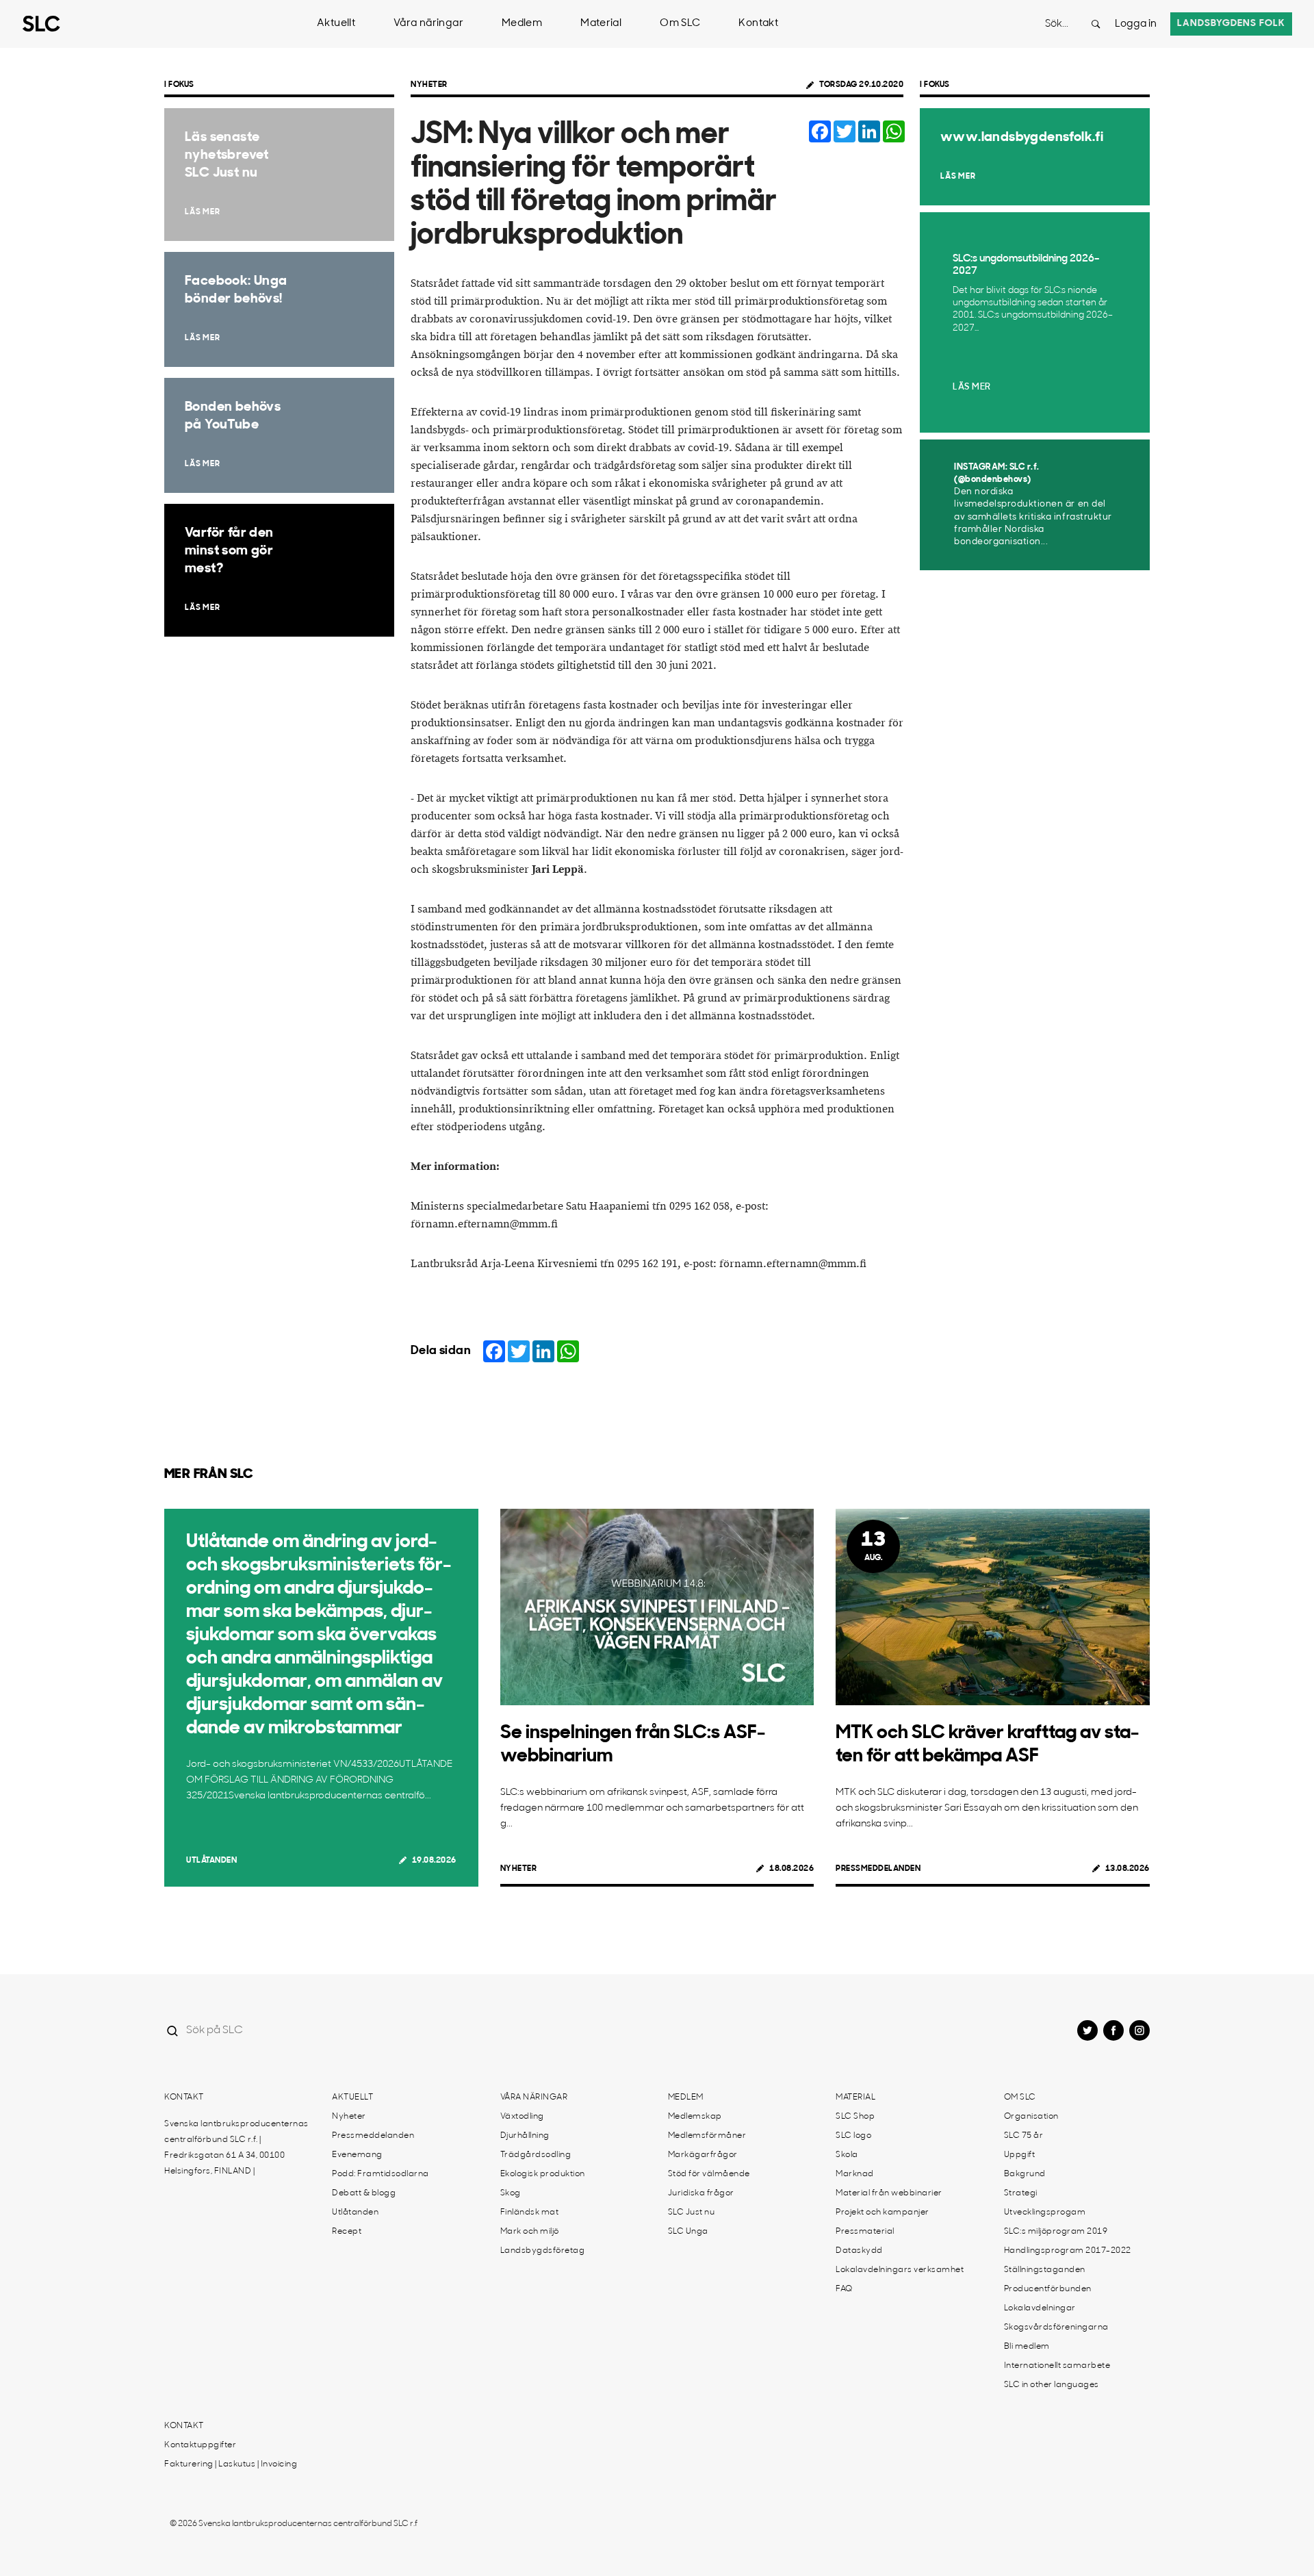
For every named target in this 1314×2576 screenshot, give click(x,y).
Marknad (855, 2174)
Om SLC (680, 24)
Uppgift (1020, 2155)
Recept (347, 2232)
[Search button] (1096, 24)
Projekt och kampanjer (883, 2212)
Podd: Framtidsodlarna (381, 2174)
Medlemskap (695, 2117)
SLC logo (853, 2136)
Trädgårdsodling (536, 2155)
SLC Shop (855, 2117)
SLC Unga (688, 2232)
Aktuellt (336, 24)
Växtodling (522, 2117)
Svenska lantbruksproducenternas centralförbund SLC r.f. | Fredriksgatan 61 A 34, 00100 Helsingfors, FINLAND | (236, 2148)
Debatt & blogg (364, 2193)
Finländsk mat (530, 2212)
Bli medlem (1027, 2347)
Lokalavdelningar (1040, 2308)
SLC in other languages (1052, 2385)
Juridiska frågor (701, 2193)
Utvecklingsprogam (1045, 2212)
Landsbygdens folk (1231, 24)
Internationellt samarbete (1057, 2366)
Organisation (1031, 2117)
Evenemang (357, 2155)
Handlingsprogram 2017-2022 (1068, 2251)
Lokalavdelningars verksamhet (900, 2270)
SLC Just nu (692, 2212)
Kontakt (758, 24)
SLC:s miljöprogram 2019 (1056, 2232)
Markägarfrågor (703, 2155)
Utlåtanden (211, 1861)
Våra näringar (428, 24)
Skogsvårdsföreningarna (1056, 2328)
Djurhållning (525, 2136)
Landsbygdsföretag (543, 2251)
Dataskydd (859, 2251)
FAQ (844, 2289)
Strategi (1021, 2193)
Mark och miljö (530, 2232)
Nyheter (429, 85)
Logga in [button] (1136, 24)
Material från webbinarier (889, 2193)
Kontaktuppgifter (200, 2445)
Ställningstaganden (1045, 2270)
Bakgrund (1025, 2174)
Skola (847, 2155)
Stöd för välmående (709, 2174)
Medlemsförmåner (707, 2136)
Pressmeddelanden (878, 1869)
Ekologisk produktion (543, 2174)
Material (601, 24)
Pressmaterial (865, 2232)
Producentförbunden (1048, 2289)
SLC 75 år (1024, 2136)
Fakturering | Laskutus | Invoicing (231, 2464)
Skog (511, 2193)
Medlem (522, 24)
